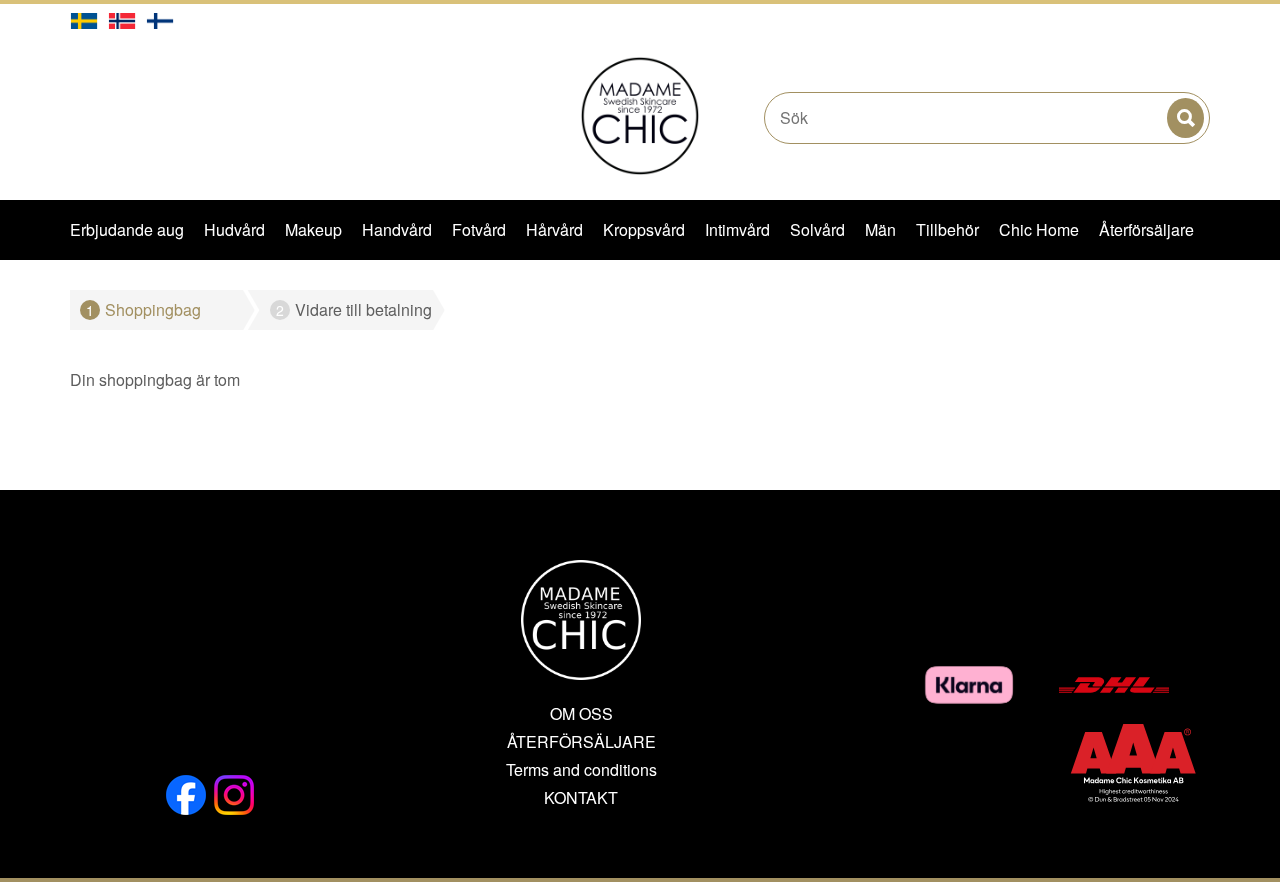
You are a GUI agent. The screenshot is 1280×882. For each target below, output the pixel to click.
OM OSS (581, 714)
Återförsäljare (1146, 229)
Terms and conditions (581, 770)
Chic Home (1039, 229)
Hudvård (234, 229)
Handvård (397, 229)
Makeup (313, 229)
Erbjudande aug (127, 229)
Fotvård (479, 229)
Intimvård (737, 229)
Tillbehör (947, 229)
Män (880, 229)
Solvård (817, 229)
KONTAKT (581, 798)
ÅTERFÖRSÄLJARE (581, 742)
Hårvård (554, 229)
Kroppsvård (644, 229)
